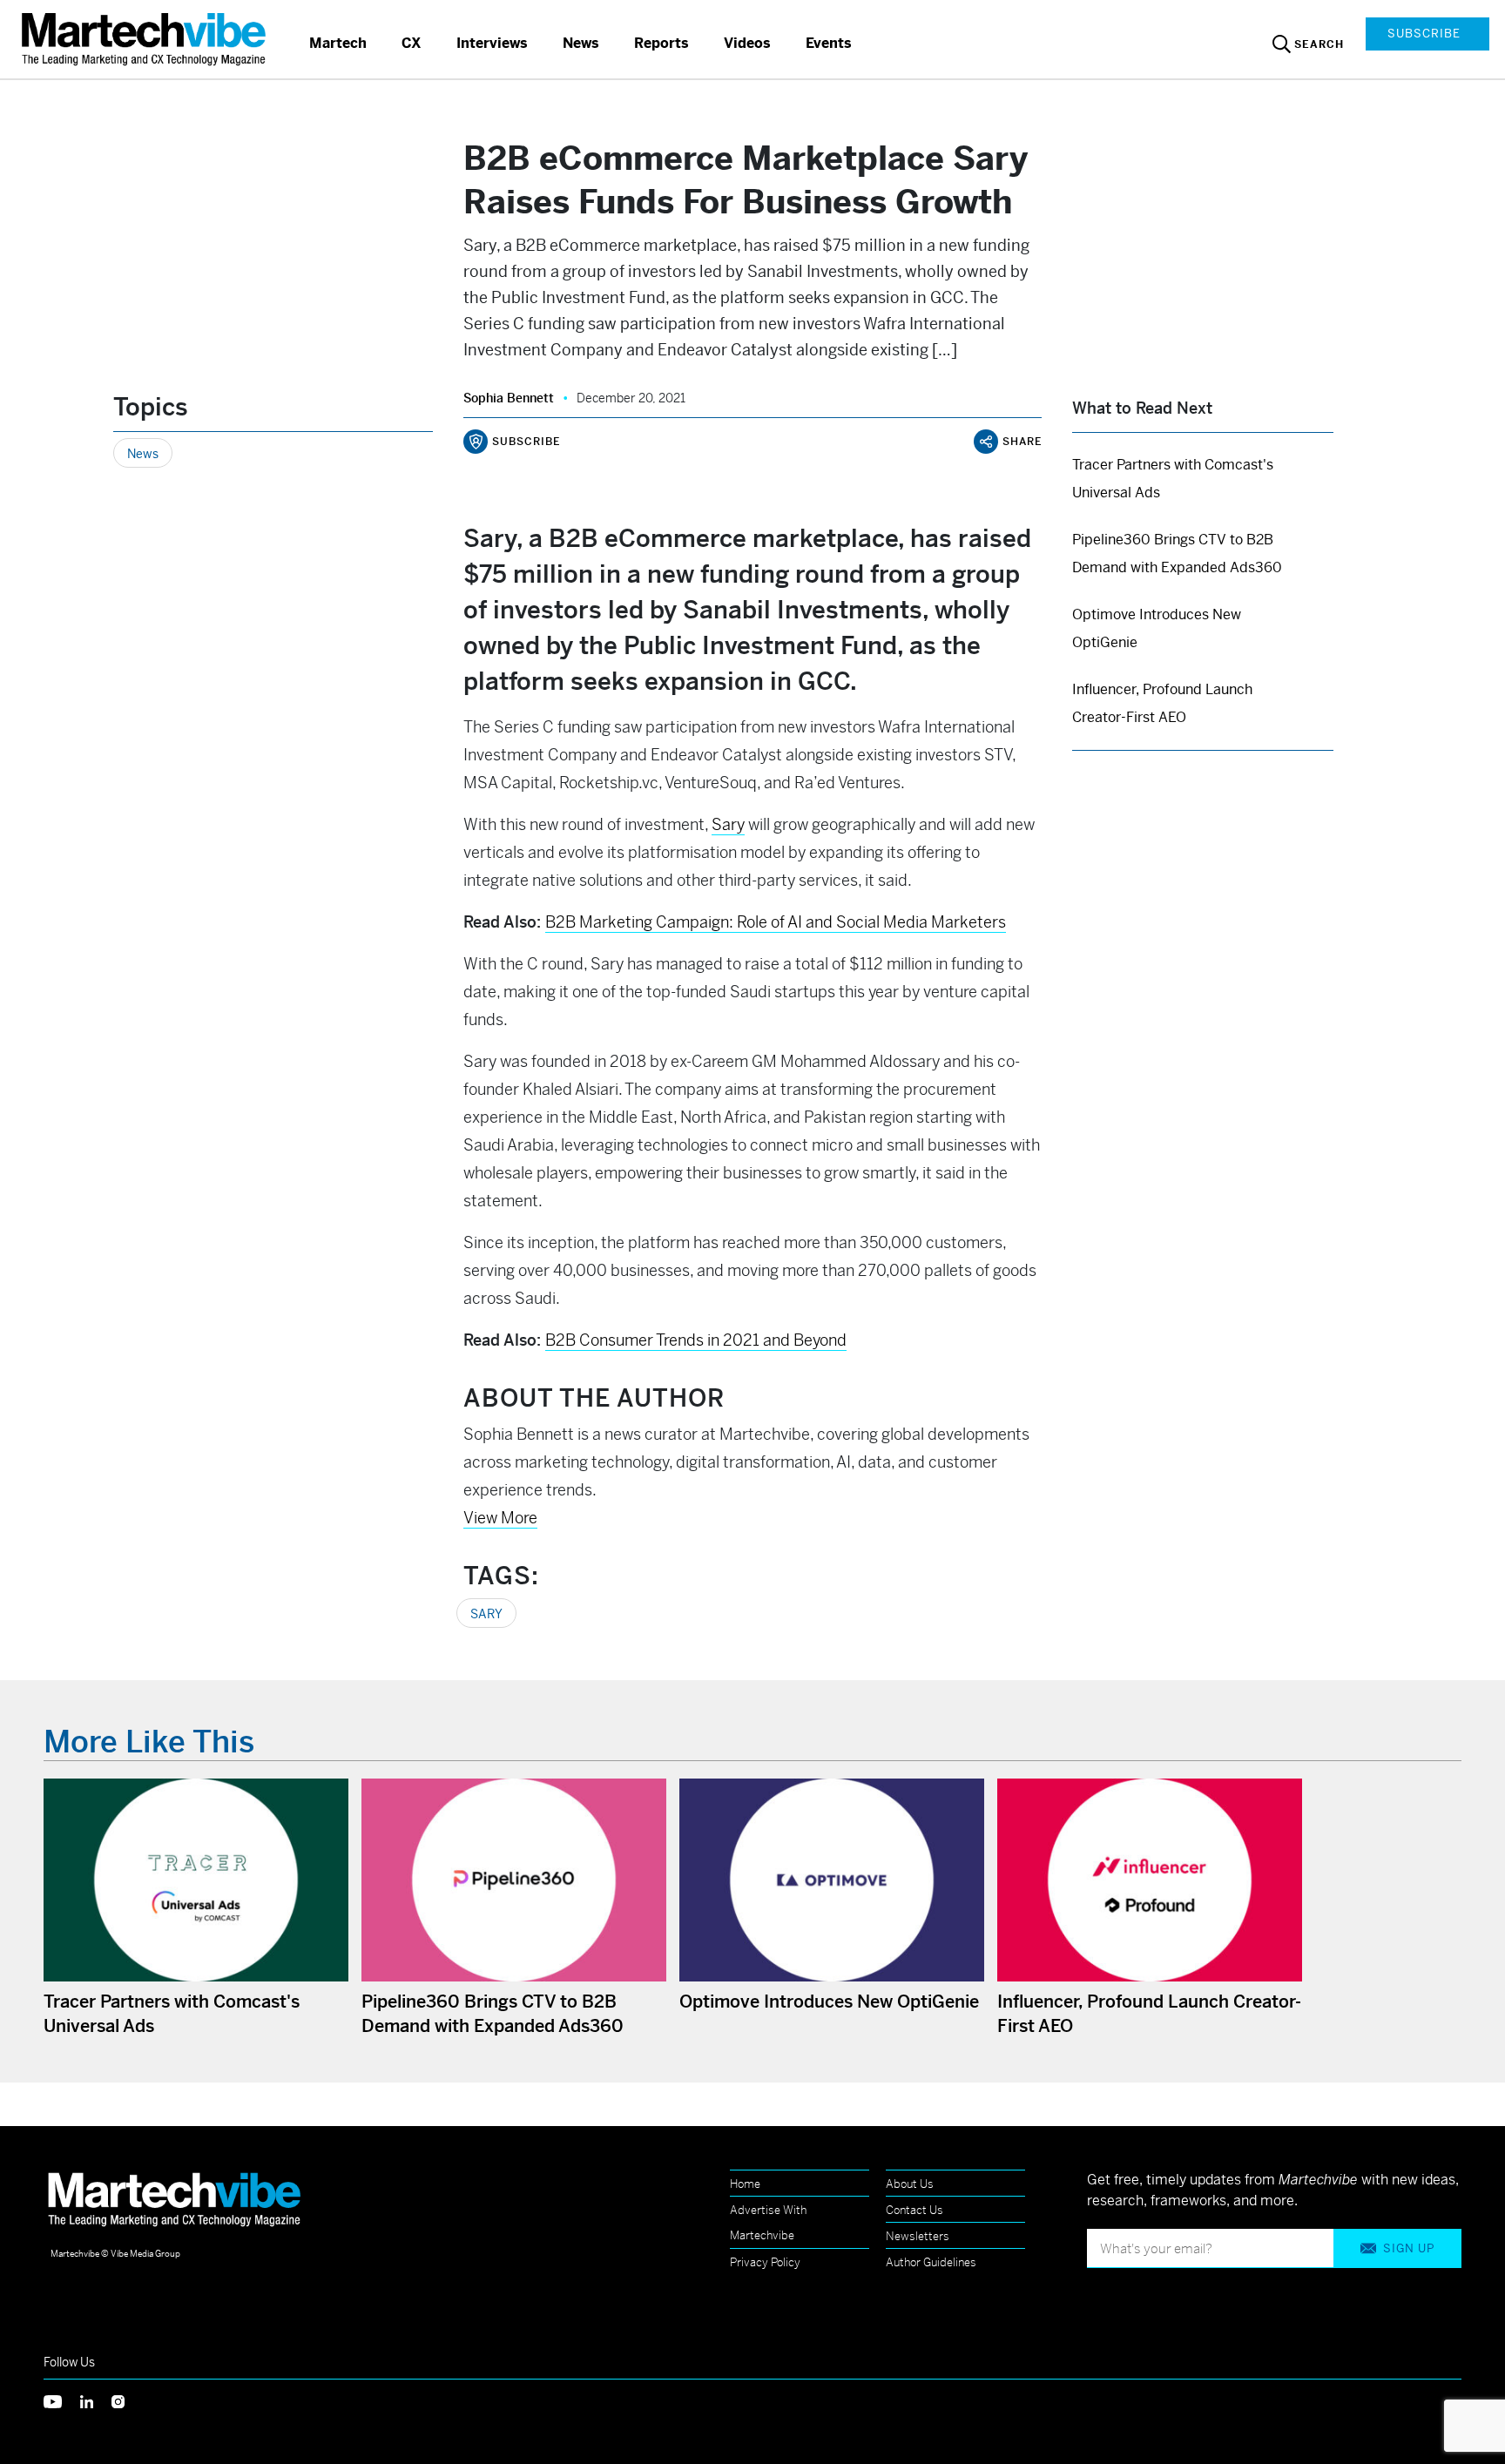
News (581, 43)
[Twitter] (62, 2400)
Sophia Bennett (509, 398)
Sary (728, 824)
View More (500, 1518)
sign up (1409, 2248)
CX (412, 43)
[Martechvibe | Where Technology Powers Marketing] (146, 39)
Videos (747, 43)
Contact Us (914, 2210)
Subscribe (1424, 34)
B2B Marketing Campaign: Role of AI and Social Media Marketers (776, 922)
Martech (338, 43)
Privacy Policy (765, 2262)
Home (745, 2184)
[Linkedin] (96, 2400)
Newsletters (918, 2236)
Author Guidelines (931, 2262)
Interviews (492, 43)
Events (829, 43)
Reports (661, 43)
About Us (910, 2184)
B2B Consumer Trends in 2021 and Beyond (696, 1340)
